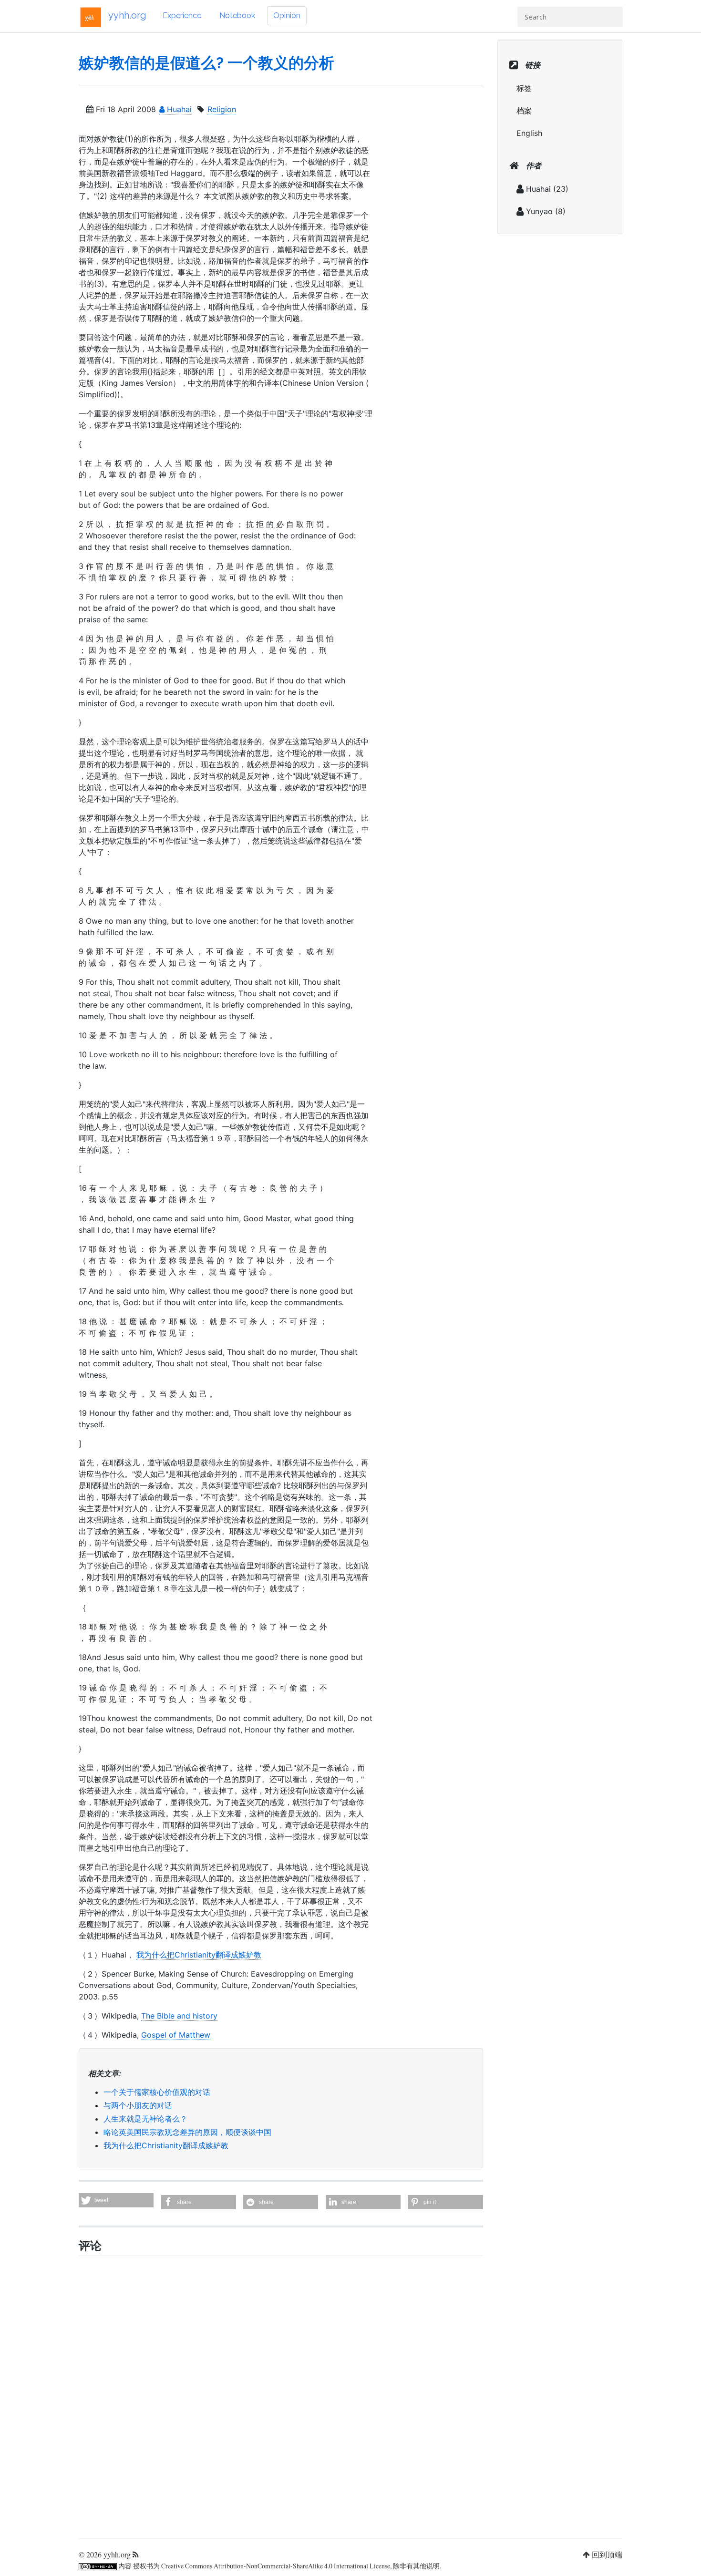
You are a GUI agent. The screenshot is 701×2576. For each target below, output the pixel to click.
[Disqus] (281, 2394)
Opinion (287, 15)
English (529, 133)
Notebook (237, 15)
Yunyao (539, 211)
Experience (182, 15)
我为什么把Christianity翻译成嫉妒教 (199, 1955)
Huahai (178, 109)
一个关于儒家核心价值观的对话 (157, 2092)
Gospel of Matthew (176, 2035)
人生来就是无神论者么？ (145, 2119)
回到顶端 (607, 2554)
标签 (524, 88)
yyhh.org (127, 15)
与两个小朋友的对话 (138, 2105)
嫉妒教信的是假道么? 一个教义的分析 (206, 63)
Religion (222, 109)
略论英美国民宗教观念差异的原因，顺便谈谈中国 (187, 2132)
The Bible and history (179, 2016)
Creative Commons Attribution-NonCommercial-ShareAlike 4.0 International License (276, 2566)
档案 (524, 111)
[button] (116, 2200)
